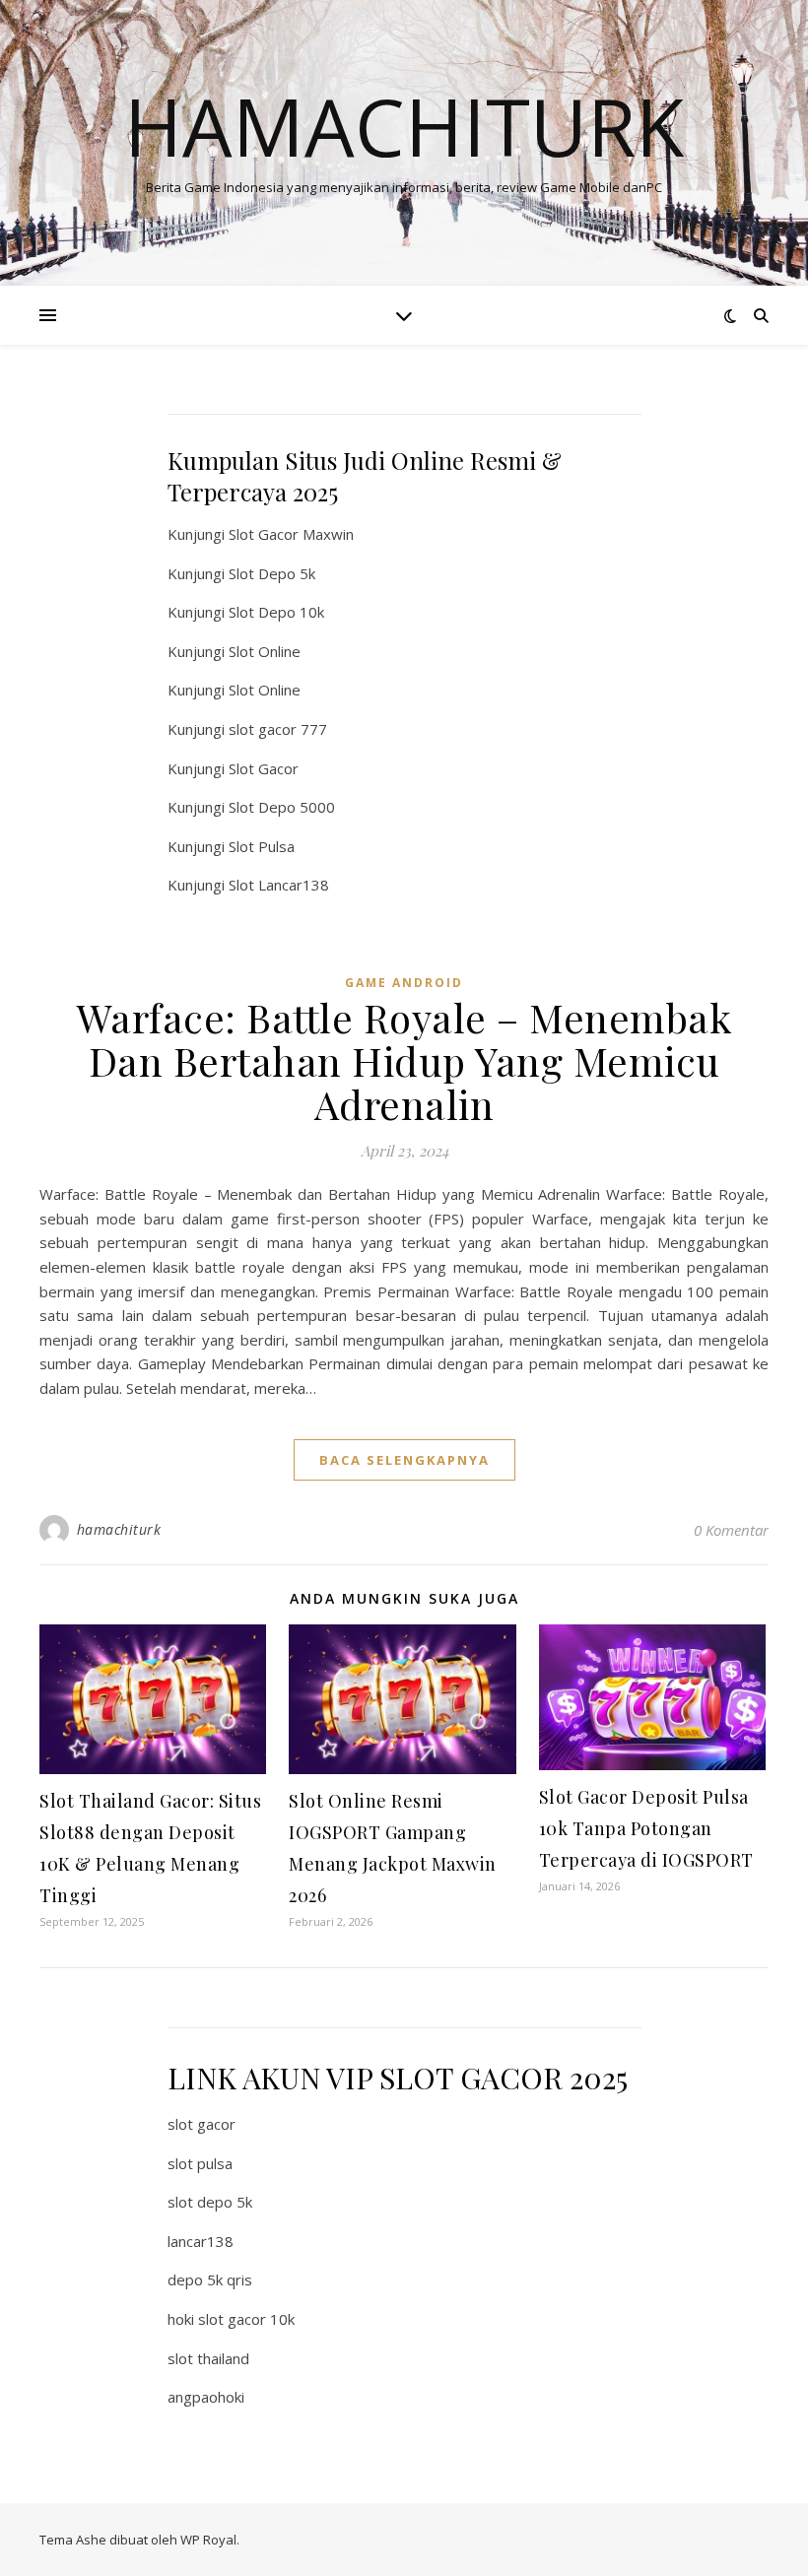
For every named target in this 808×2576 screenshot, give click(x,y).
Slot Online (265, 651)
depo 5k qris (210, 2279)
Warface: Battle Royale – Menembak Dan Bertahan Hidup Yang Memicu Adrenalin (404, 1060)
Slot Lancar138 (279, 885)
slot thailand (208, 2358)
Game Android (404, 983)
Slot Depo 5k (272, 573)
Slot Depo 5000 (282, 807)
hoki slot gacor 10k (231, 2319)
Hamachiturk (404, 126)
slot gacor (202, 2124)
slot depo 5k (210, 2202)
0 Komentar (731, 1530)
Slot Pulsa (262, 846)
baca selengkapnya (404, 1460)
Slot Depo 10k (276, 612)
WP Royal (208, 2540)
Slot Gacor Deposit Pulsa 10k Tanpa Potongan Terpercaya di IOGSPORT (646, 1828)
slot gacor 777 (278, 729)
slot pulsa (200, 2163)
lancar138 (201, 2241)
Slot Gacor (264, 768)
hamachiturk (119, 1529)
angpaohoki (206, 2397)
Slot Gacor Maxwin (291, 534)
